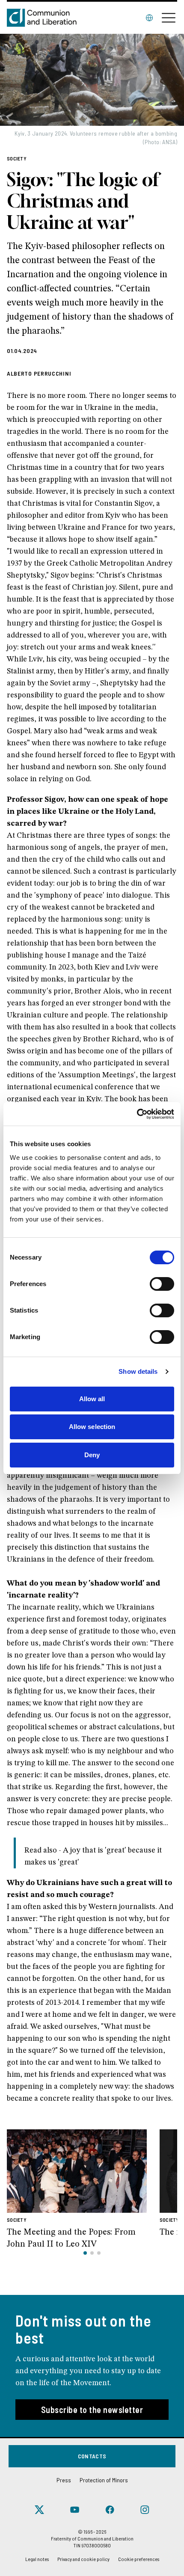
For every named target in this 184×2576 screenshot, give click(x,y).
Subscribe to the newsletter (92, 2410)
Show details (138, 1371)
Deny (92, 1455)
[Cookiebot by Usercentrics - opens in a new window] (137, 1114)
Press (64, 2480)
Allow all (92, 1399)
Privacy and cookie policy (83, 2559)
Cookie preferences (139, 2559)
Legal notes (37, 2559)
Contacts (92, 2456)
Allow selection (92, 1427)
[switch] (162, 1284)
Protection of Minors (104, 2480)
